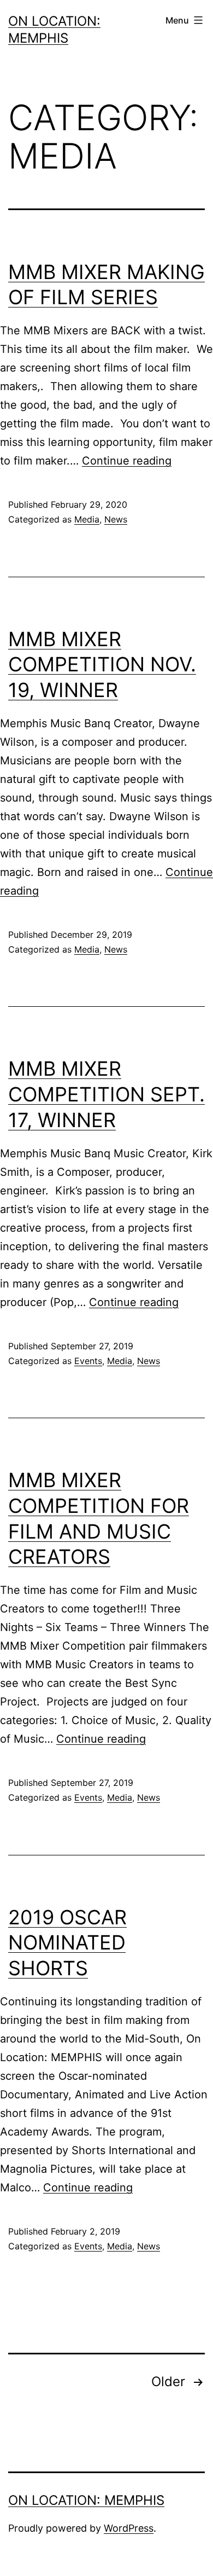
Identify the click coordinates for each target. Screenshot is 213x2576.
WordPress (129, 2528)
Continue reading (127, 461)
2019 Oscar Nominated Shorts (67, 1943)
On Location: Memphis (86, 2500)
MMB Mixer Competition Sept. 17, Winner (106, 1094)
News (116, 519)
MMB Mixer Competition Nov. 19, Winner (102, 665)
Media (87, 519)
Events (88, 1361)
